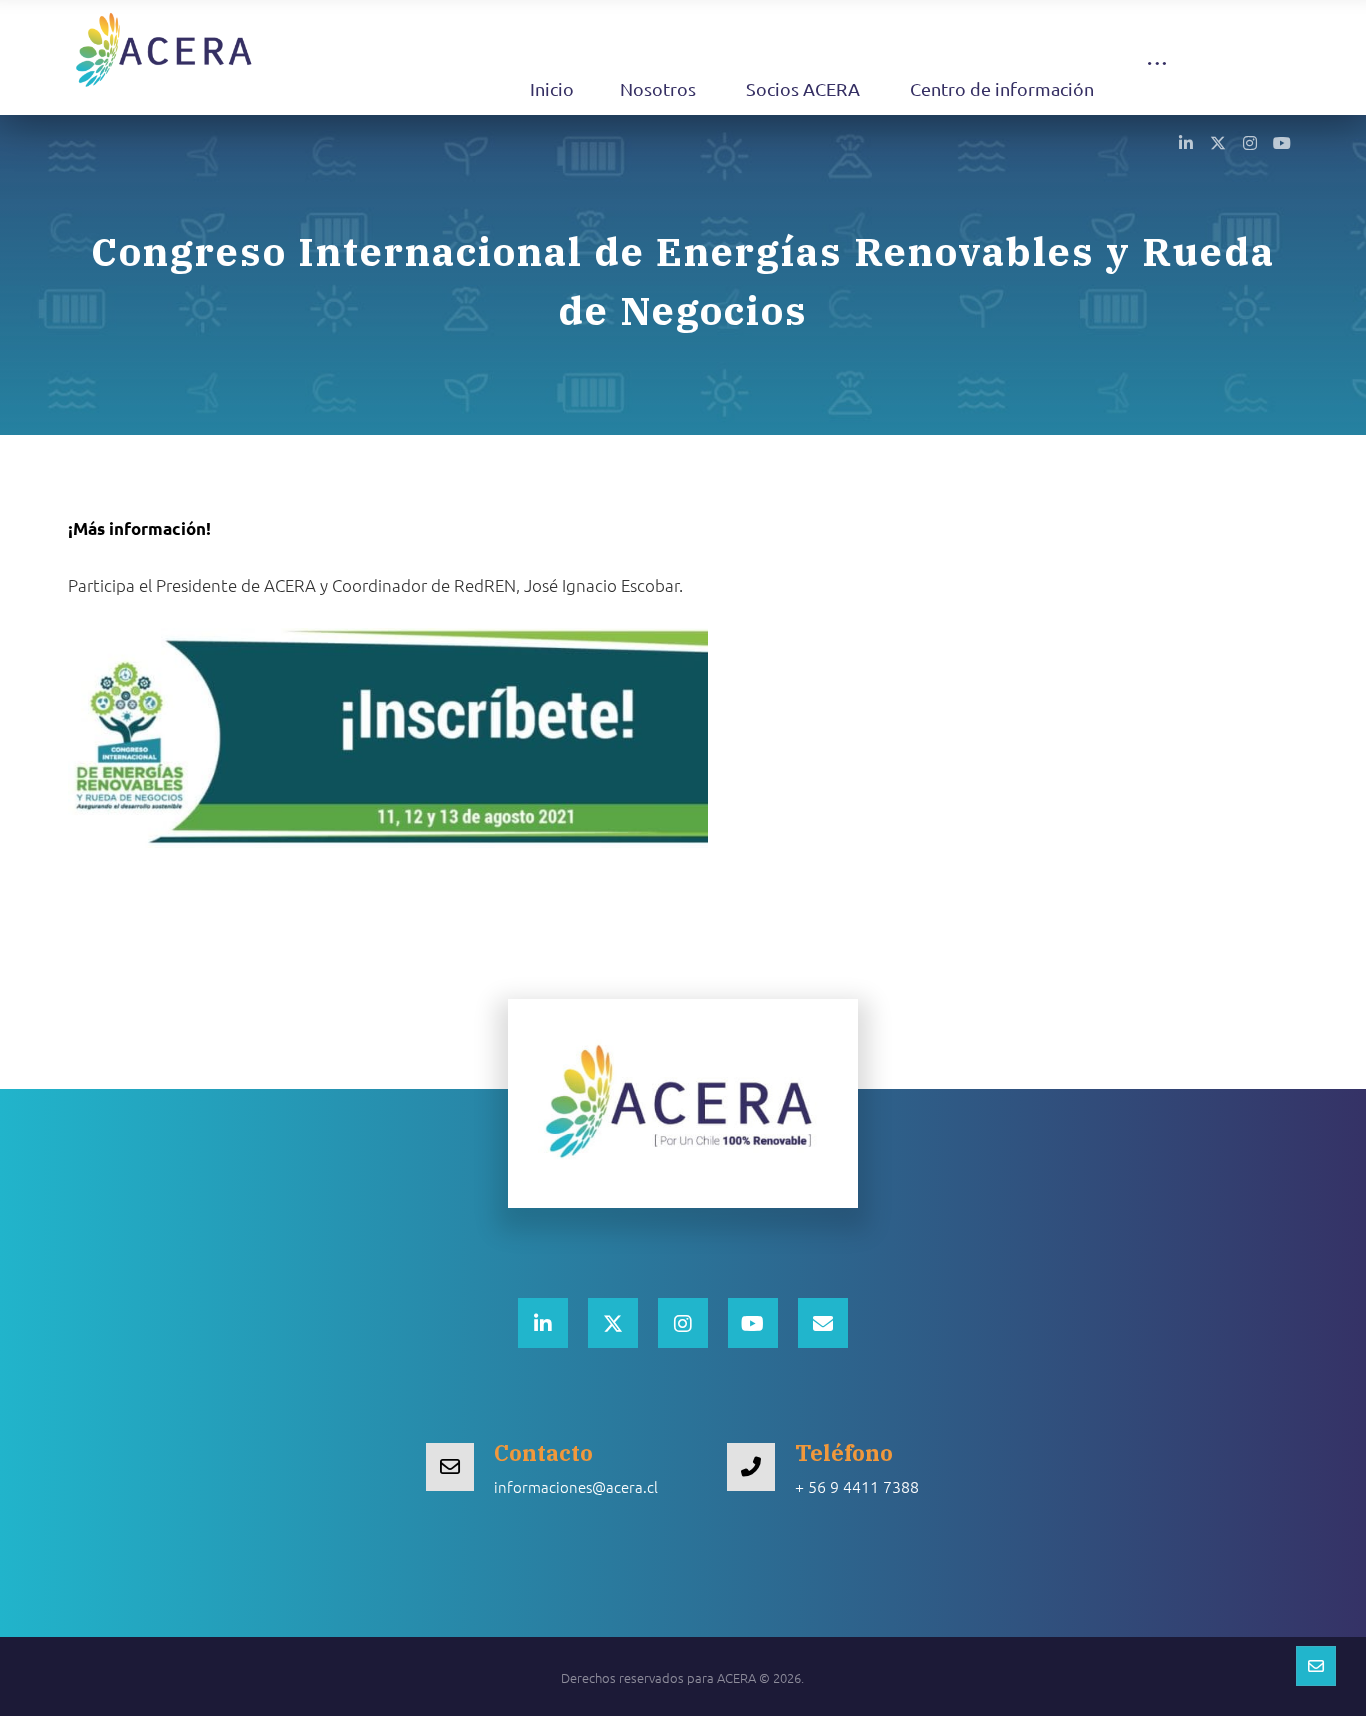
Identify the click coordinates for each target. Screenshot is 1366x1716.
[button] (1157, 82)
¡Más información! (139, 528)
